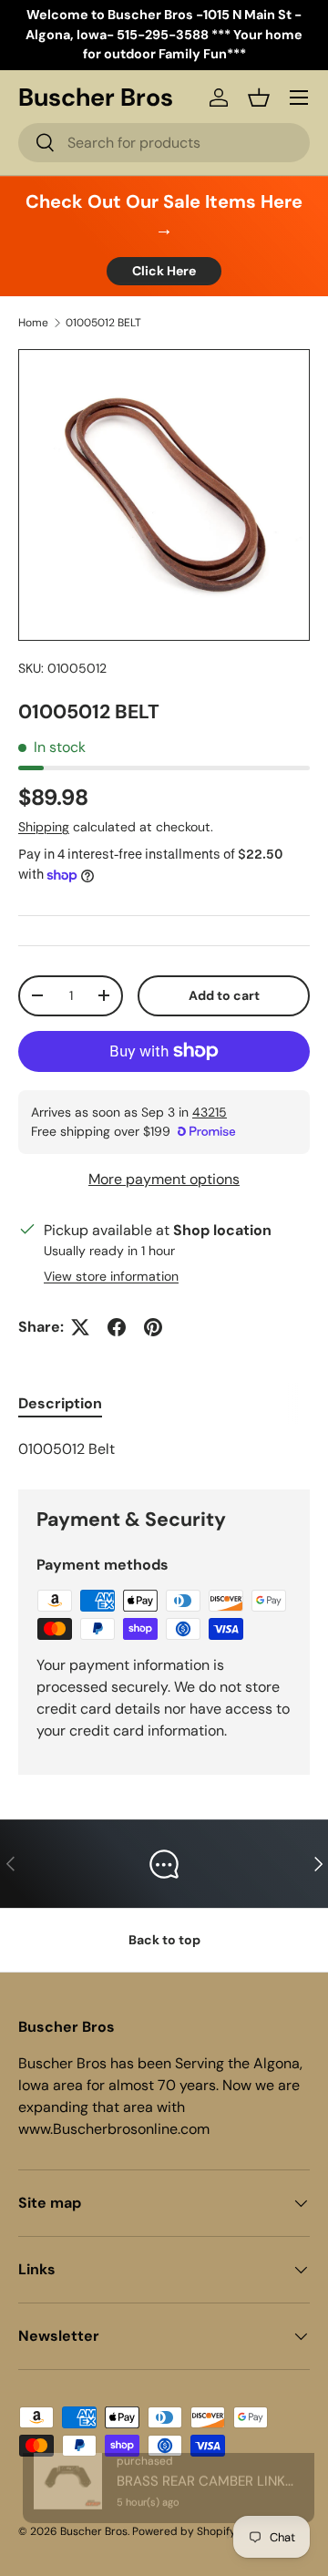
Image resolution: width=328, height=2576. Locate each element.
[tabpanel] (164, 1449)
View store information (111, 1276)
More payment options (164, 1179)
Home (33, 323)
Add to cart (224, 995)
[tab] (60, 1403)
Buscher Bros (94, 2531)
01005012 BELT (103, 323)
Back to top (164, 1940)
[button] (259, 98)
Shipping (44, 827)
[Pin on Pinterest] (153, 1327)
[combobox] (164, 143)
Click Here (164, 271)
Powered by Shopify (184, 2531)
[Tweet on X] (80, 1327)
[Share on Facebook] (117, 1327)
